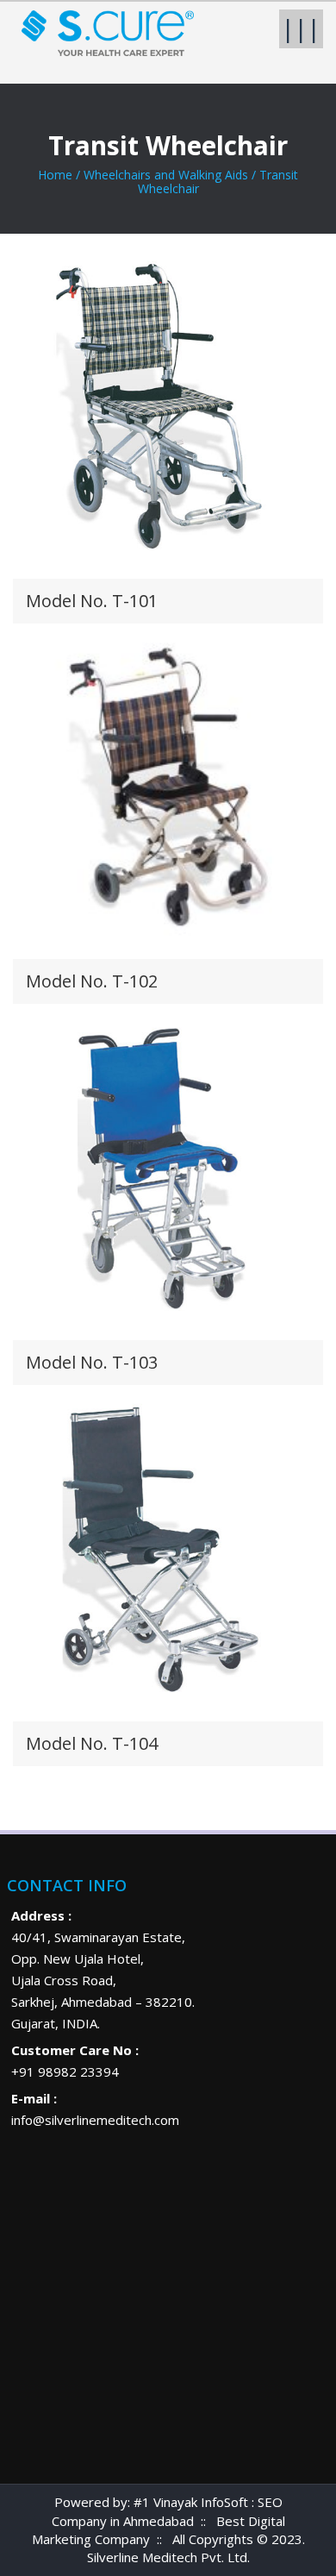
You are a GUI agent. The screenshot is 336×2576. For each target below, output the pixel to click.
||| (301, 28)
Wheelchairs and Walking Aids (166, 175)
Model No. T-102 (92, 981)
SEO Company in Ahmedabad (167, 2511)
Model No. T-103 (92, 1362)
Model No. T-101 (92, 601)
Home (55, 175)
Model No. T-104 (92, 1743)
